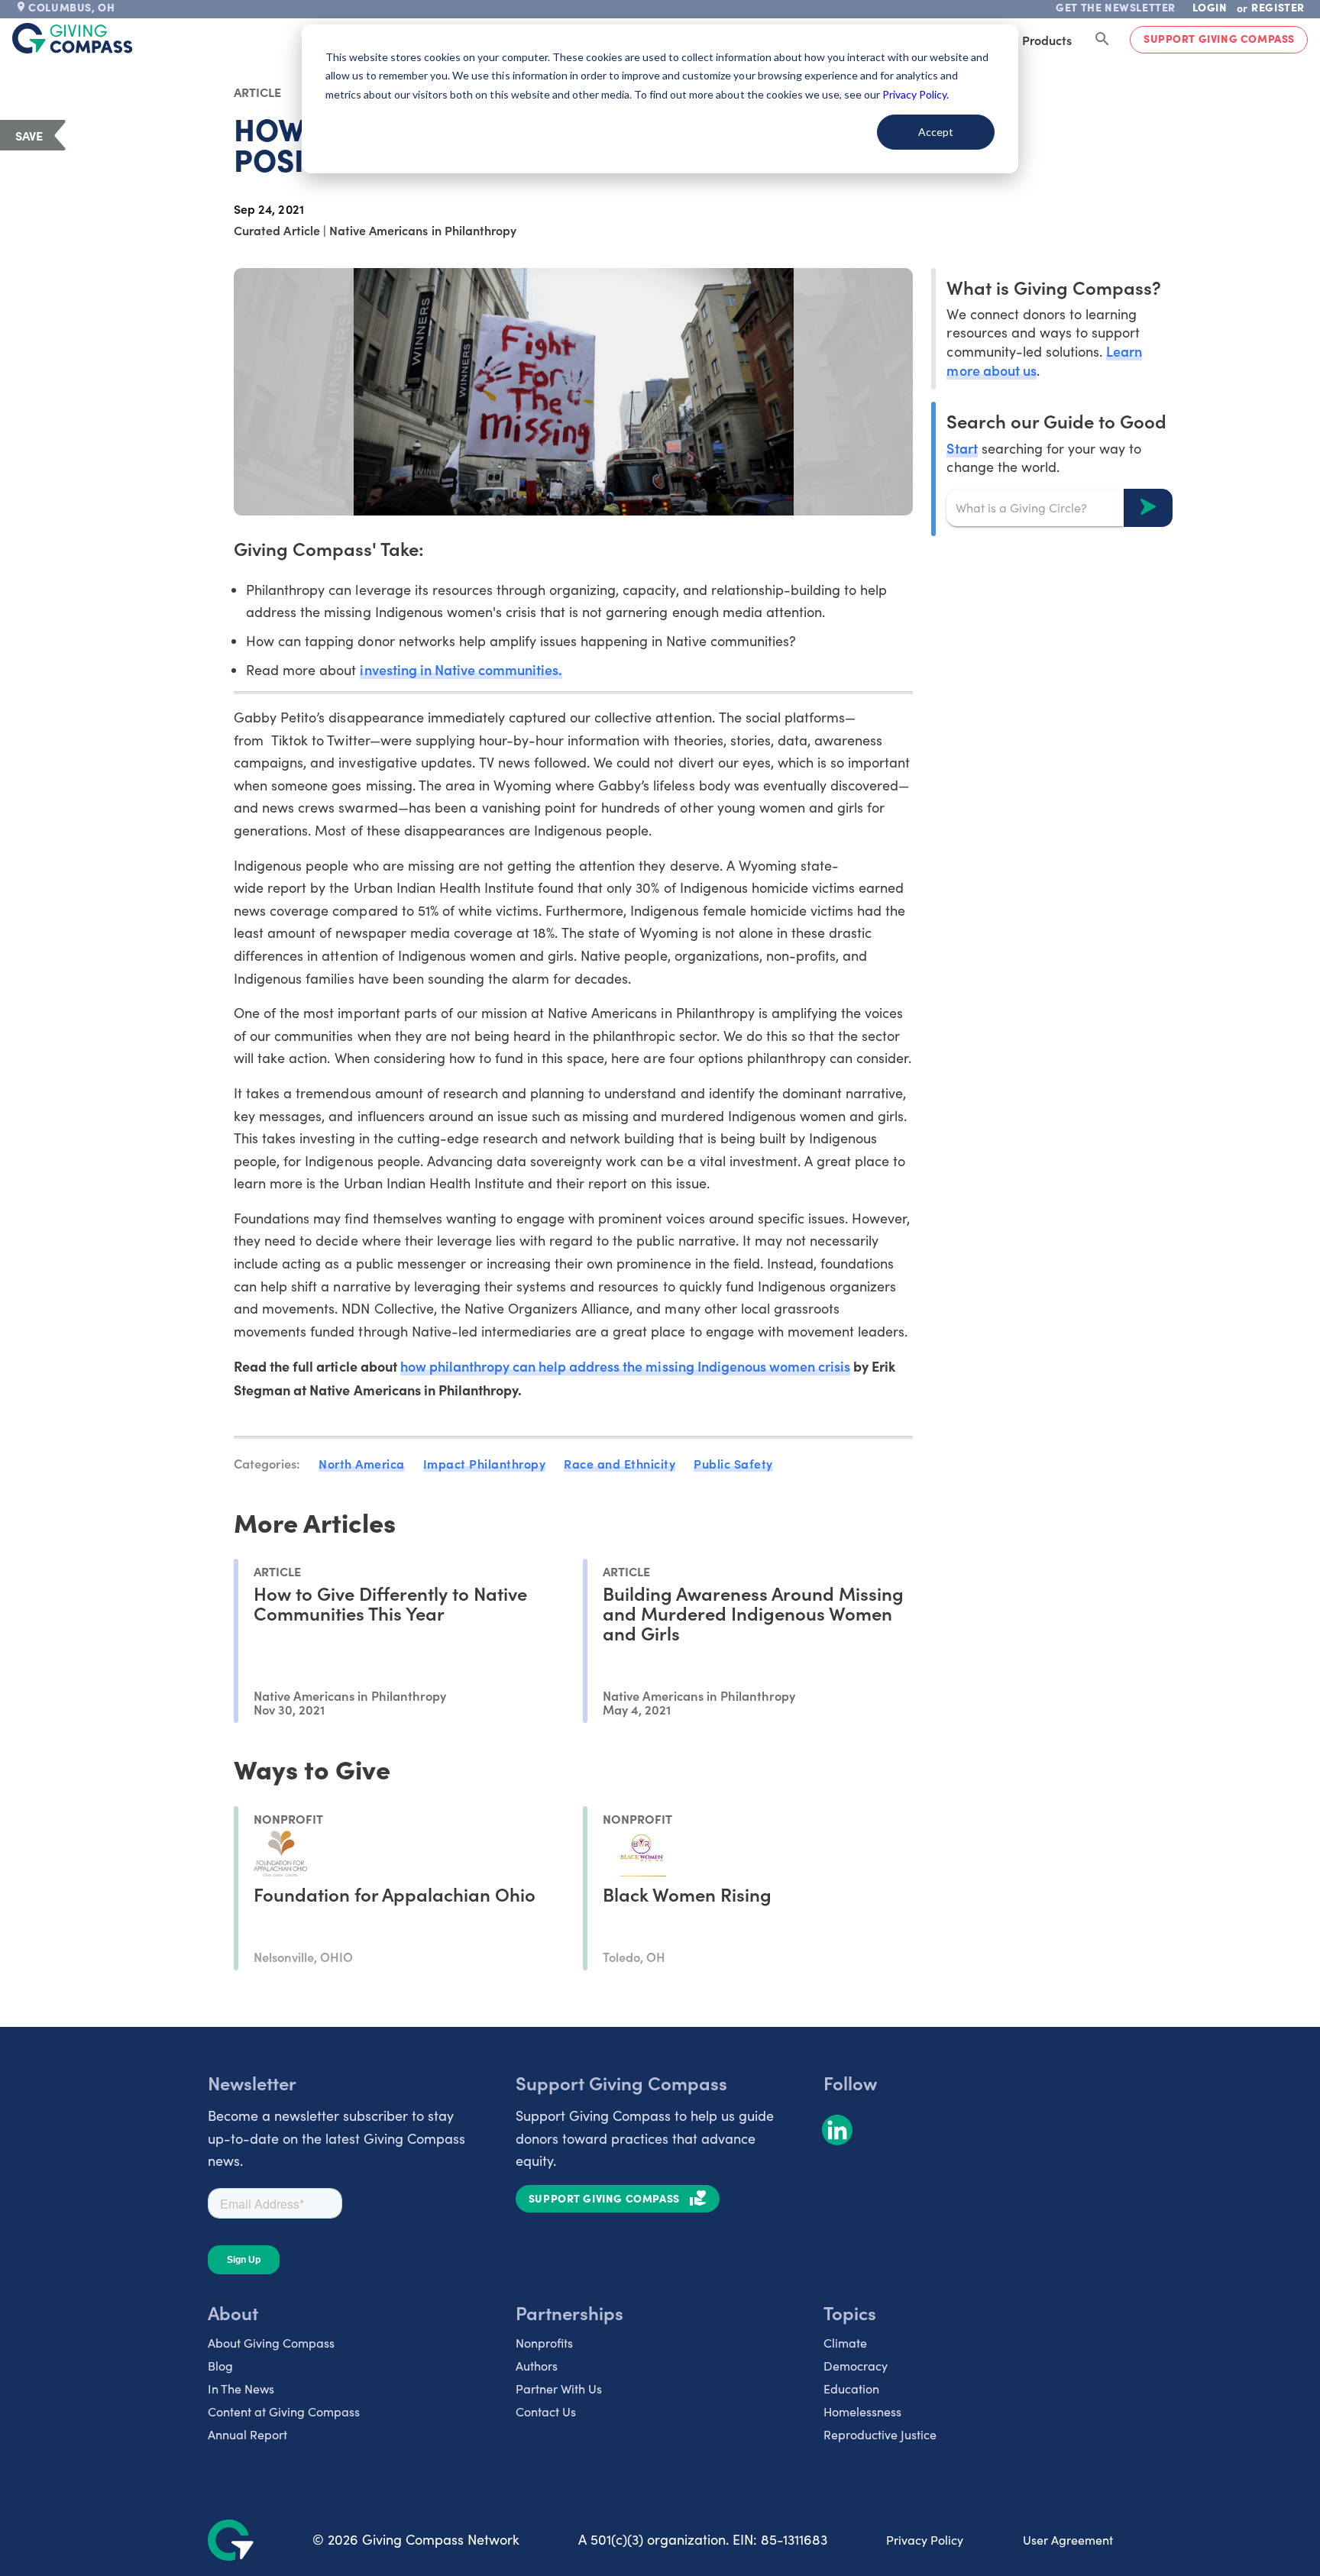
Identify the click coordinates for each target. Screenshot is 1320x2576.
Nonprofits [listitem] (544, 2343)
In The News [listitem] (241, 2389)
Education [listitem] (851, 2389)
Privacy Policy (925, 2540)
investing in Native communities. (461, 669)
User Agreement (1068, 2540)
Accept (936, 132)
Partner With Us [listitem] (559, 2389)
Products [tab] (1047, 40)
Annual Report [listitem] (247, 2434)
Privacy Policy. (916, 94)
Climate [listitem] (845, 2343)
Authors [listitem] (537, 2366)
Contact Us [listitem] (546, 2411)
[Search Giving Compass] (1102, 40)
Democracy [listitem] (856, 2366)
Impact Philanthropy (485, 1463)
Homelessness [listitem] (862, 2411)
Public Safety (733, 1463)
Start (962, 447)
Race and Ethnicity (620, 1463)
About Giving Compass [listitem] (271, 2343)
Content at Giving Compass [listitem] (284, 2411)
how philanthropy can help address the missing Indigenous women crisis (625, 1366)
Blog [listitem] (220, 2366)
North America (362, 1463)
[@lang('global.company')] (73, 38)
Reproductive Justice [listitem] (880, 2434)
